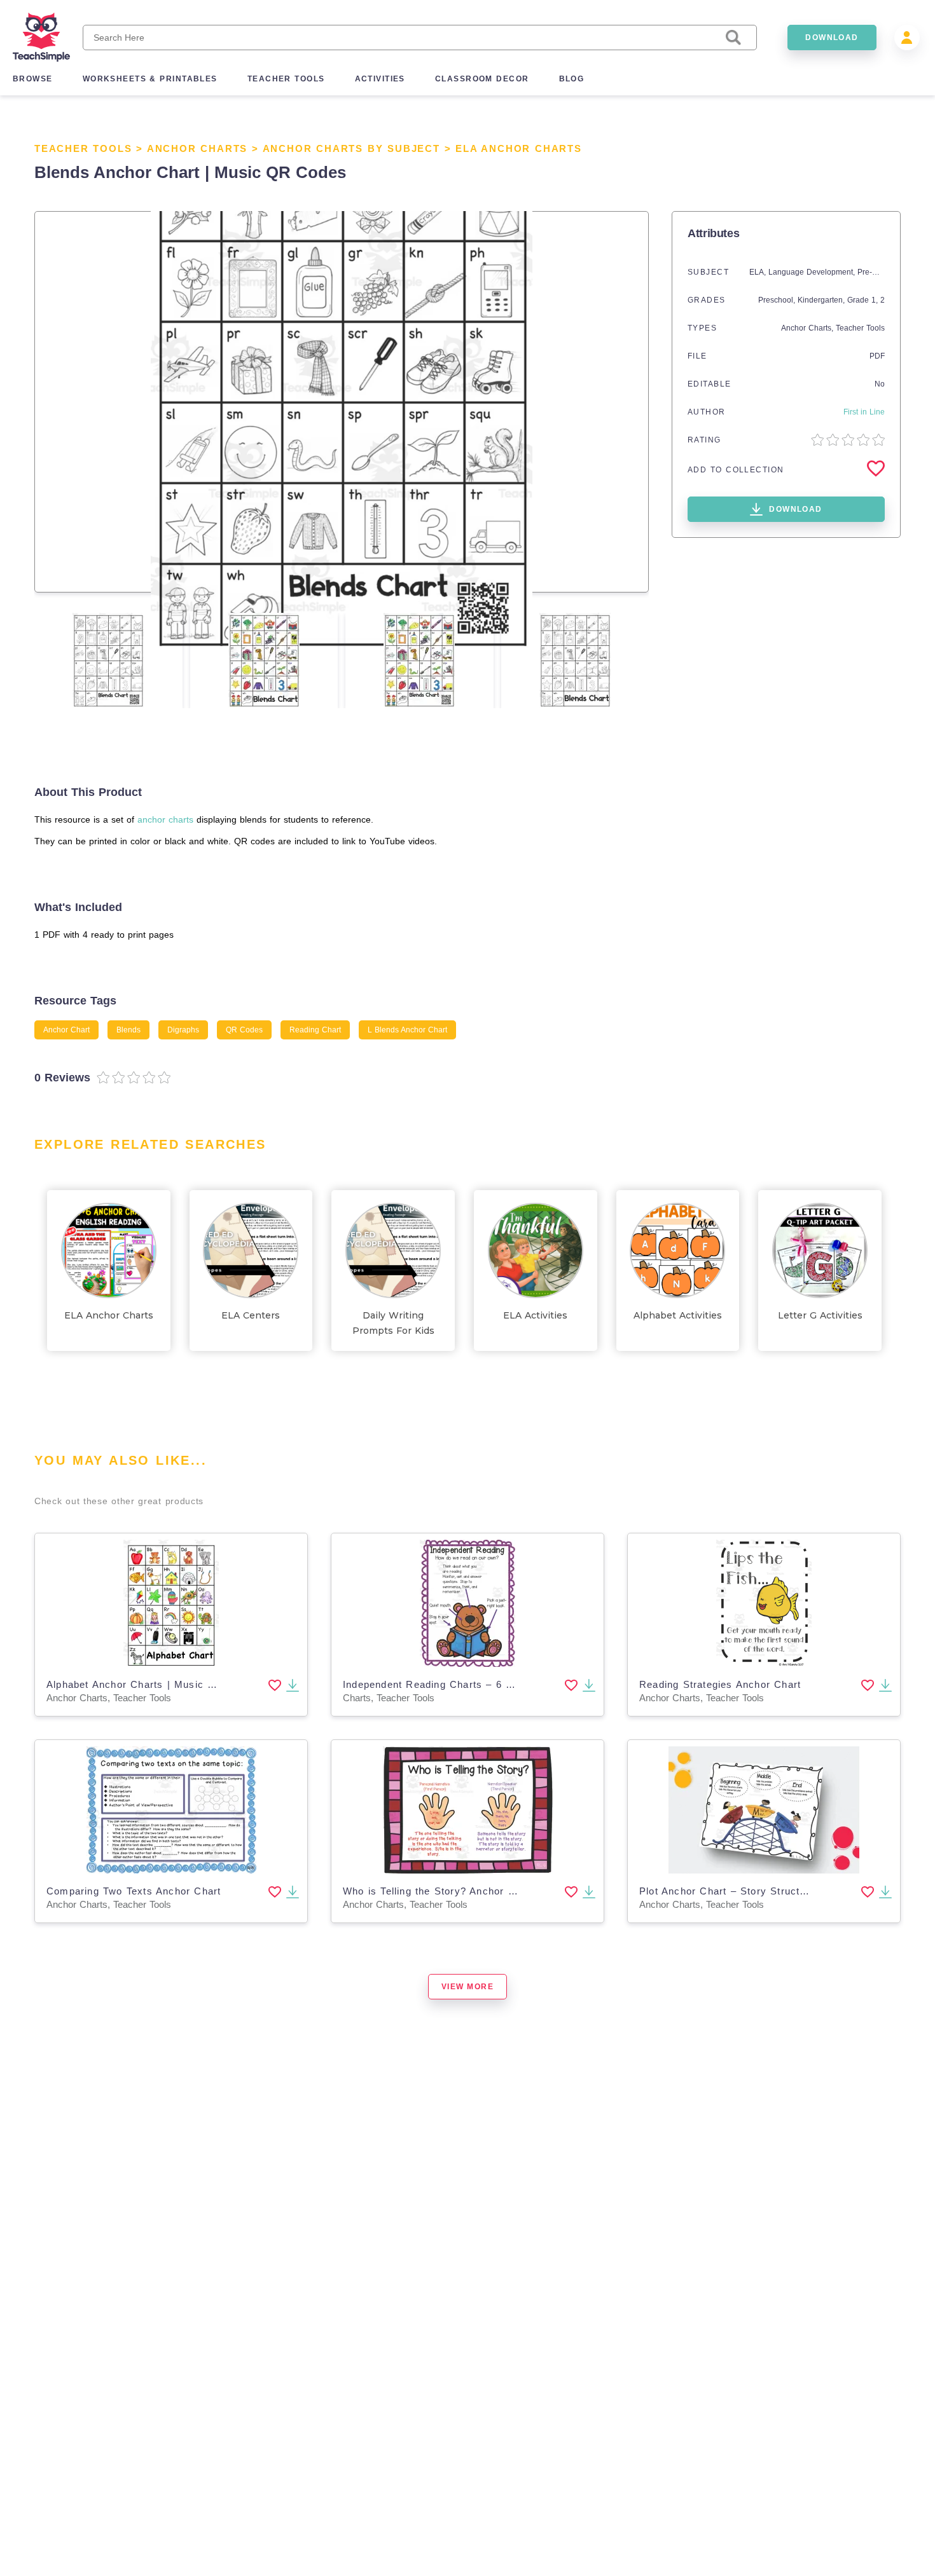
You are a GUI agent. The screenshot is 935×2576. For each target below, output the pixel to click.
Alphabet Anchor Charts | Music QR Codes (153, 1684)
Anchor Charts (197, 148)
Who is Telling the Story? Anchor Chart (439, 1891)
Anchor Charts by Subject (351, 148)
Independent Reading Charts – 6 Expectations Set (466, 1684)
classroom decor (482, 79)
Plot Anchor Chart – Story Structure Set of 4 (749, 1891)
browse (33, 79)
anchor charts (165, 819)
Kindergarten (820, 300)
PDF (877, 356)
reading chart (315, 1030)
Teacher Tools (83, 148)
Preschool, (778, 300)
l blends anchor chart (407, 1030)
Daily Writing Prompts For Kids (393, 1323)
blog (572, 79)
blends (128, 1030)
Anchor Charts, (808, 328)
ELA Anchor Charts (519, 148)
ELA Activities (535, 1315)
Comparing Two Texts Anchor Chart (134, 1891)
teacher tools (286, 79)
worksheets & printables (150, 79)
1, (876, 300)
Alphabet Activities (678, 1315)
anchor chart (66, 1030)
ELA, (759, 272)
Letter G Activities (820, 1315)
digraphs (183, 1030)
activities (380, 79)
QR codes (244, 1030)
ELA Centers (251, 1315)
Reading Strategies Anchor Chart (720, 1684)
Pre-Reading (880, 272)
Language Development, (813, 272)
